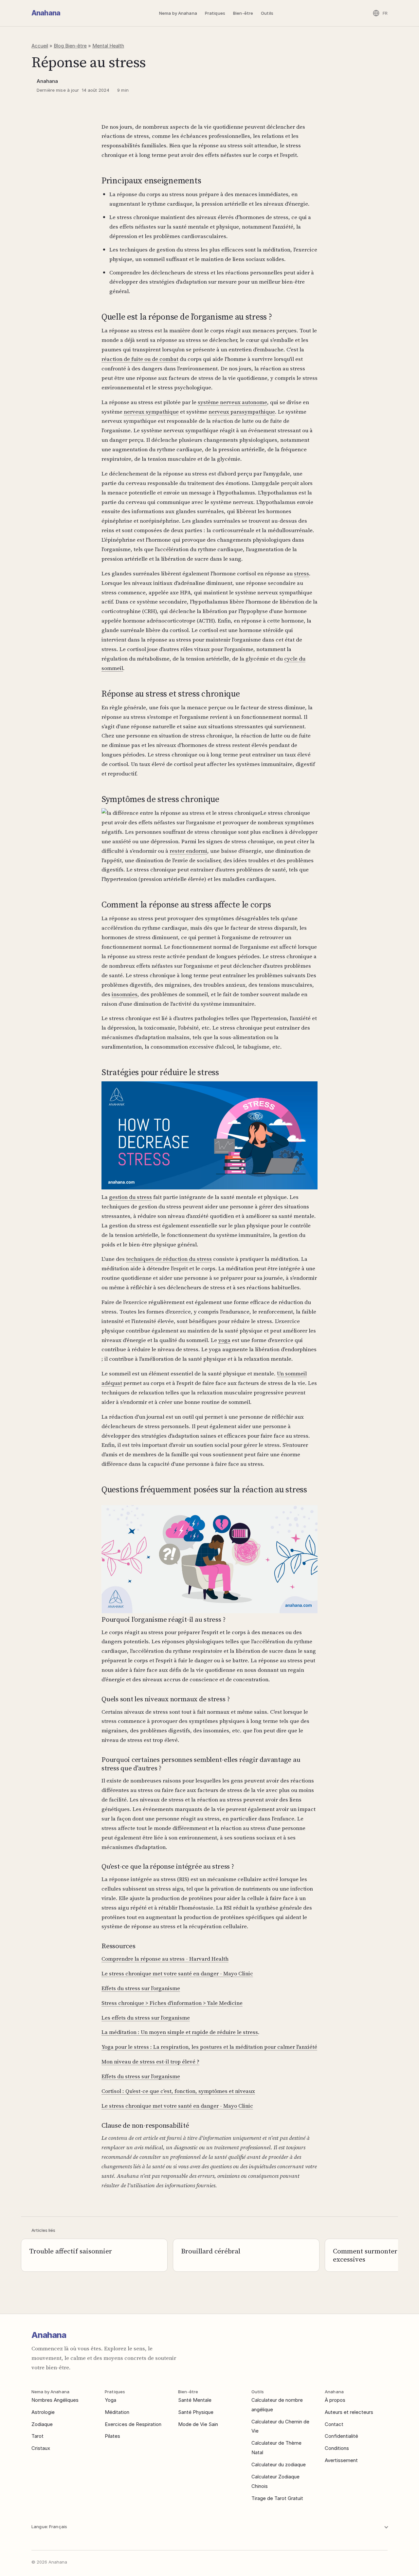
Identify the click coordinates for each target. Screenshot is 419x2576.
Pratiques (215, 13)
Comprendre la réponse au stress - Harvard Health (165, 1959)
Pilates (112, 2436)
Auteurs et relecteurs (349, 2412)
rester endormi (188, 851)
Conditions (337, 2448)
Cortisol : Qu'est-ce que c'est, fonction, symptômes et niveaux (178, 2091)
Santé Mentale (195, 2400)
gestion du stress (130, 1197)
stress (301, 573)
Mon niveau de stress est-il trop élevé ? (150, 2062)
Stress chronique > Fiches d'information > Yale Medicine (172, 2003)
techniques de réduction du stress (169, 1259)
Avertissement (341, 2460)
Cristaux (41, 2448)
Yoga (110, 2400)
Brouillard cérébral (211, 2251)
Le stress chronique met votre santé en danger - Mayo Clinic (177, 1973)
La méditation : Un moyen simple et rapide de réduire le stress (180, 2032)
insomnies (125, 994)
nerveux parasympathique (242, 412)
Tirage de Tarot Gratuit (277, 2498)
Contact (334, 2424)
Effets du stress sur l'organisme (141, 1988)
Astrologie (43, 2412)
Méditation (117, 2412)
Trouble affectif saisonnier (71, 2251)
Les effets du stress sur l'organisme (146, 2018)
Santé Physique (196, 2412)
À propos (335, 2400)
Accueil (40, 46)
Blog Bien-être (70, 46)
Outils (267, 13)
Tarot (37, 2436)
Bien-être (243, 13)
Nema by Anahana (178, 13)
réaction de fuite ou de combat (140, 359)
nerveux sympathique (151, 412)
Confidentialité (341, 2436)
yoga (224, 1340)
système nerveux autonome (232, 402)
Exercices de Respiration (133, 2424)
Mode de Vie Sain (198, 2424)
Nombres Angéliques (55, 2400)
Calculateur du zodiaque (279, 2464)
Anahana (46, 13)
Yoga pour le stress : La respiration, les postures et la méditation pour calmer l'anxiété (209, 2047)
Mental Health (108, 46)
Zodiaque (42, 2424)
